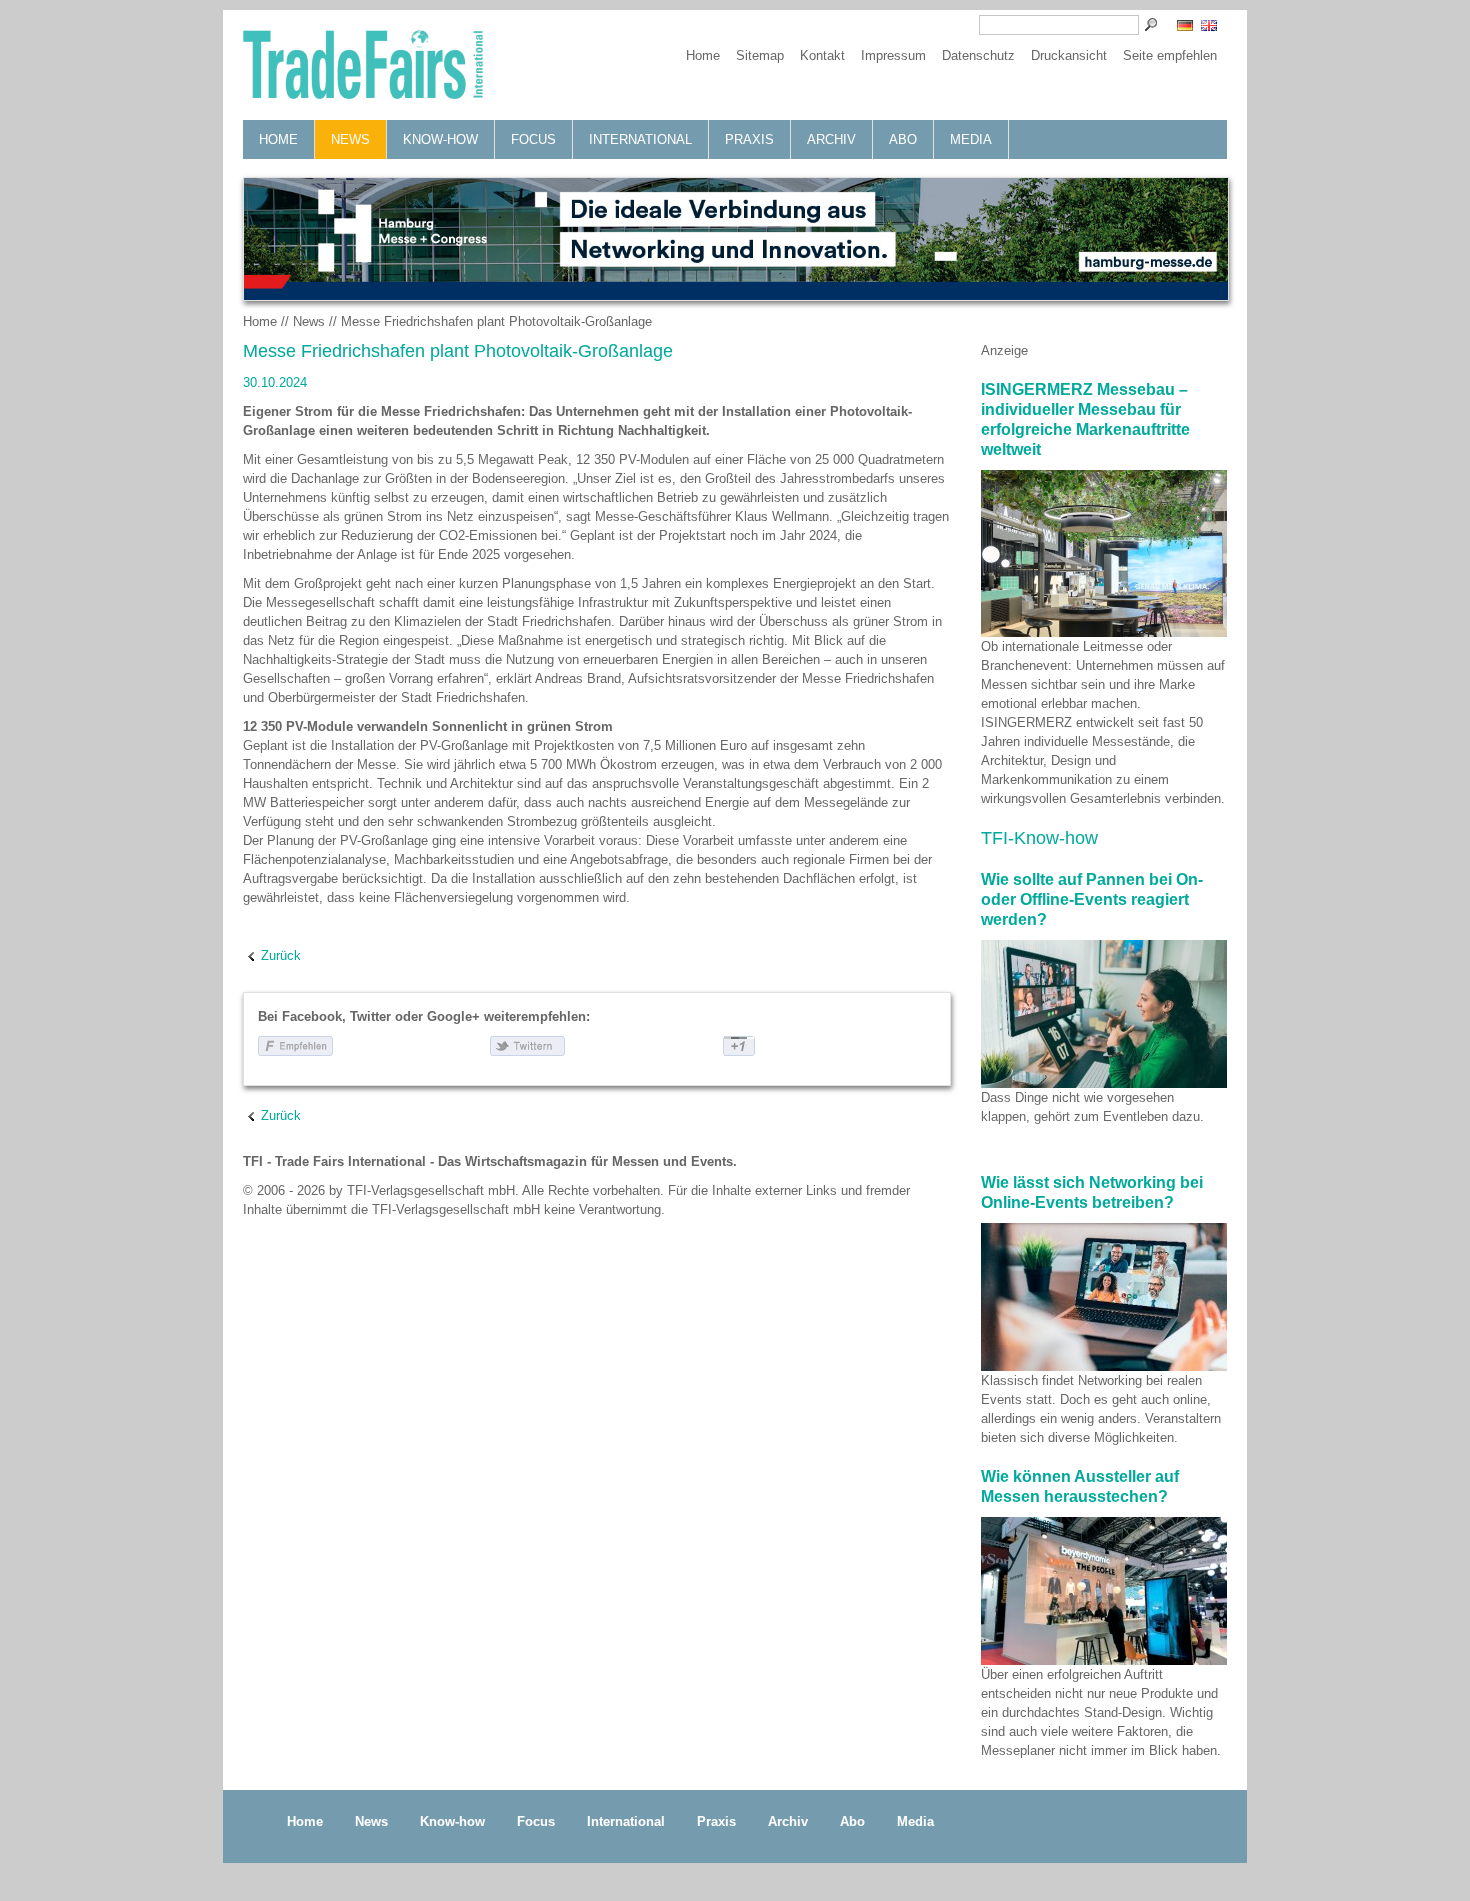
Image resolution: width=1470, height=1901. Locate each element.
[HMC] (735, 239)
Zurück (281, 955)
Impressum (893, 55)
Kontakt (822, 55)
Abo (903, 139)
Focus (533, 139)
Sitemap (760, 55)
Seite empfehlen (1170, 55)
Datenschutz (978, 55)
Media (971, 139)
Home (703, 55)
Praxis (749, 139)
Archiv (831, 139)
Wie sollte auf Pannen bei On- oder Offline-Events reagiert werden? (1092, 899)
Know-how (440, 139)
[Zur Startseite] (363, 67)
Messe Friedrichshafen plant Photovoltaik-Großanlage (496, 321)
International (640, 139)
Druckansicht (1069, 55)
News (350, 139)
